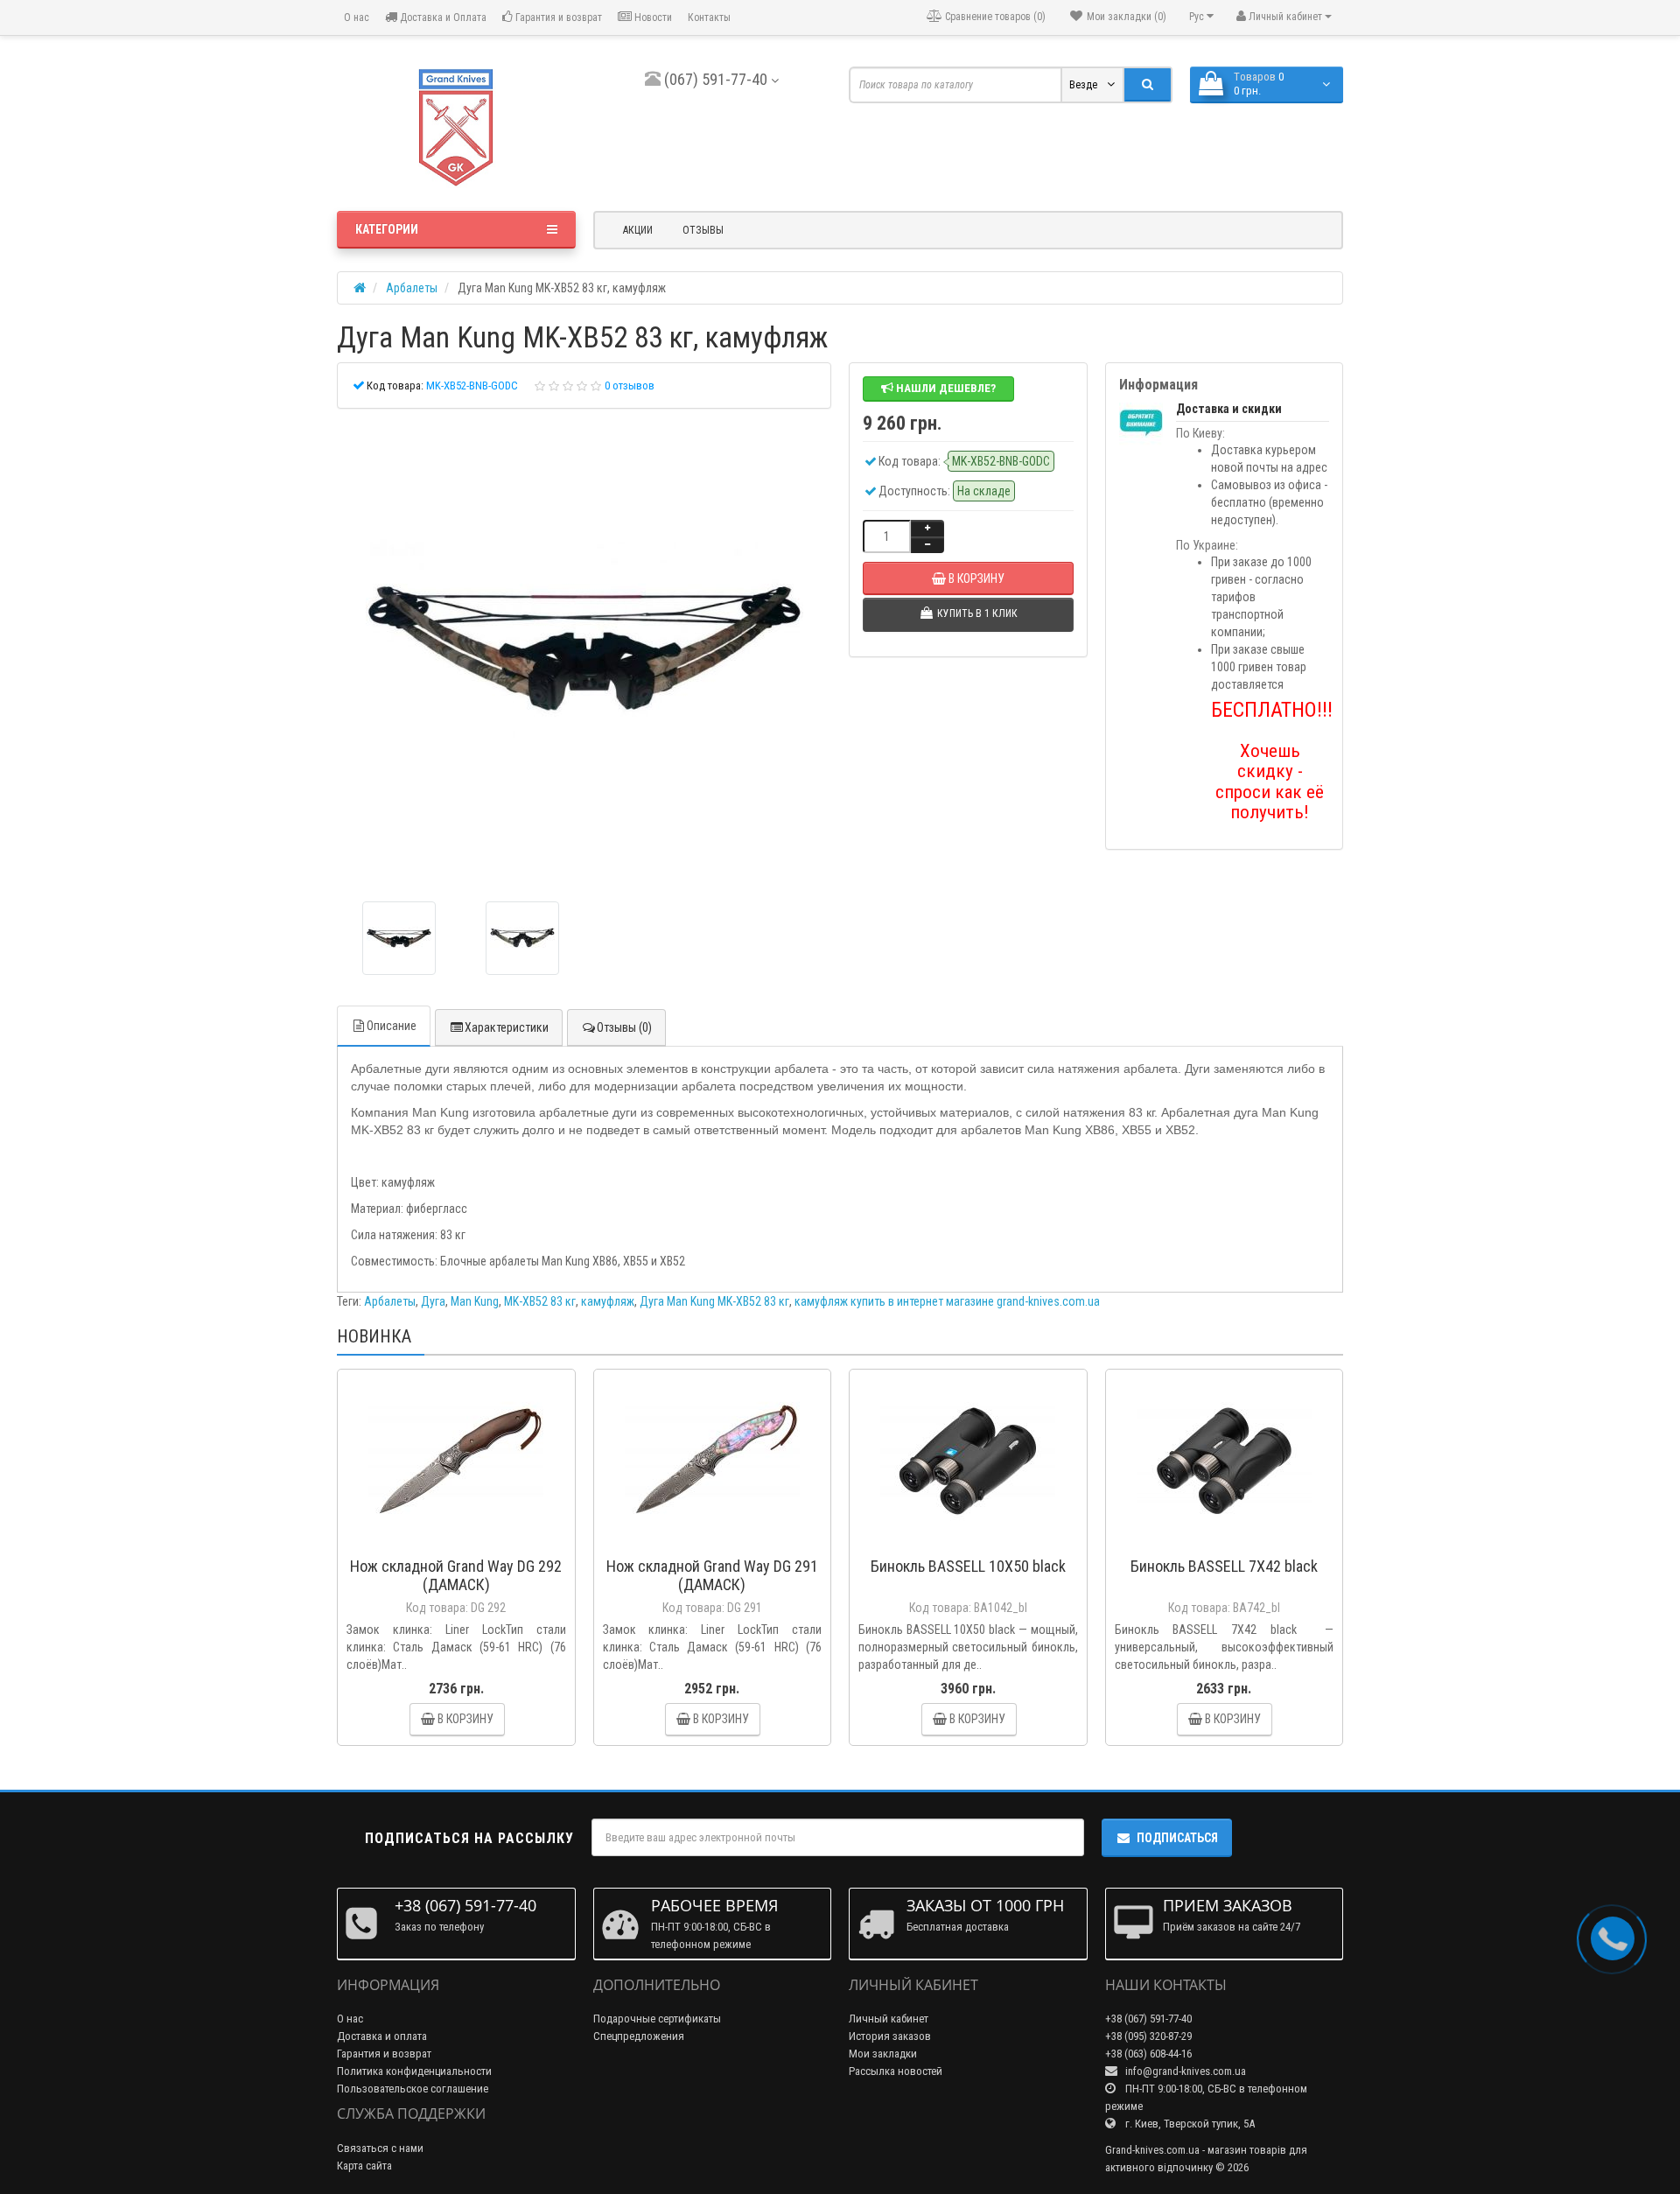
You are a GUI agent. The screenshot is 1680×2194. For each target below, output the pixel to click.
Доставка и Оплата (442, 18)
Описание (392, 1026)
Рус (1198, 17)
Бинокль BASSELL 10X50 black (968, 1566)
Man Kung (475, 1301)
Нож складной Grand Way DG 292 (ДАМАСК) (456, 1575)
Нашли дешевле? (945, 388)
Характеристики (507, 1027)
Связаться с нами (380, 2148)
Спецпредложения (639, 2036)
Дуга (433, 1301)
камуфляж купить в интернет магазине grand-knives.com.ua (947, 1301)
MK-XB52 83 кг (540, 1301)
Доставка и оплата (382, 2036)
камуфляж (608, 1301)
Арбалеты (390, 1301)
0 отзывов (630, 386)
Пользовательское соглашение (413, 2089)
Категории (387, 229)
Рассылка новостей (896, 2071)
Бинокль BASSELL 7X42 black (1224, 1566)
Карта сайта (364, 2166)
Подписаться (1177, 1838)
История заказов (890, 2036)
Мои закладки (883, 2054)
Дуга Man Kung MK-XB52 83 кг (714, 1301)
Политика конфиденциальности (414, 2071)
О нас (355, 18)
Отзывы (703, 230)
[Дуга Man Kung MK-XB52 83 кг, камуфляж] (584, 651)
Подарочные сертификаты (657, 2019)
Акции (638, 230)
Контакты (709, 18)
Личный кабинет (889, 2019)
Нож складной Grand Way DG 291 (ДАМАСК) (712, 1575)
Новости (652, 18)
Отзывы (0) (624, 1027)
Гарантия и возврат (557, 18)
